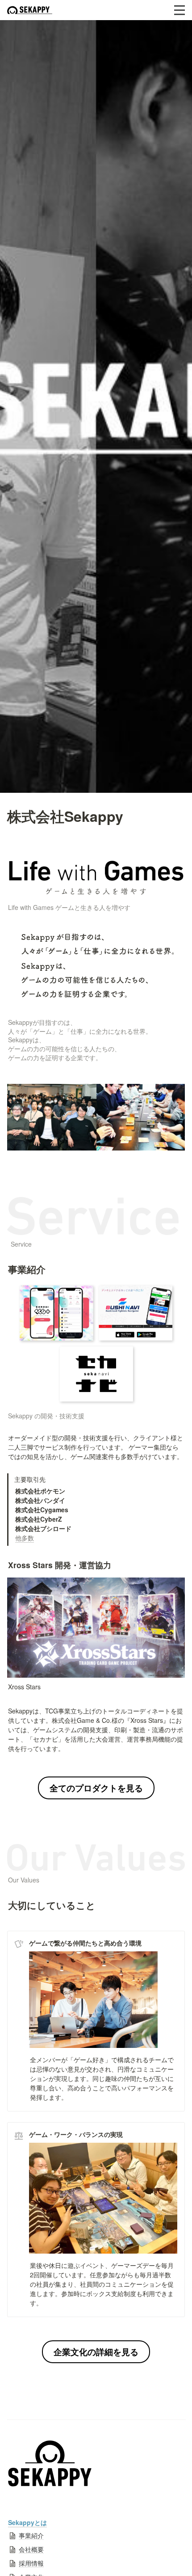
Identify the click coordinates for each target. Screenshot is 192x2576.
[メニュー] (179, 10)
